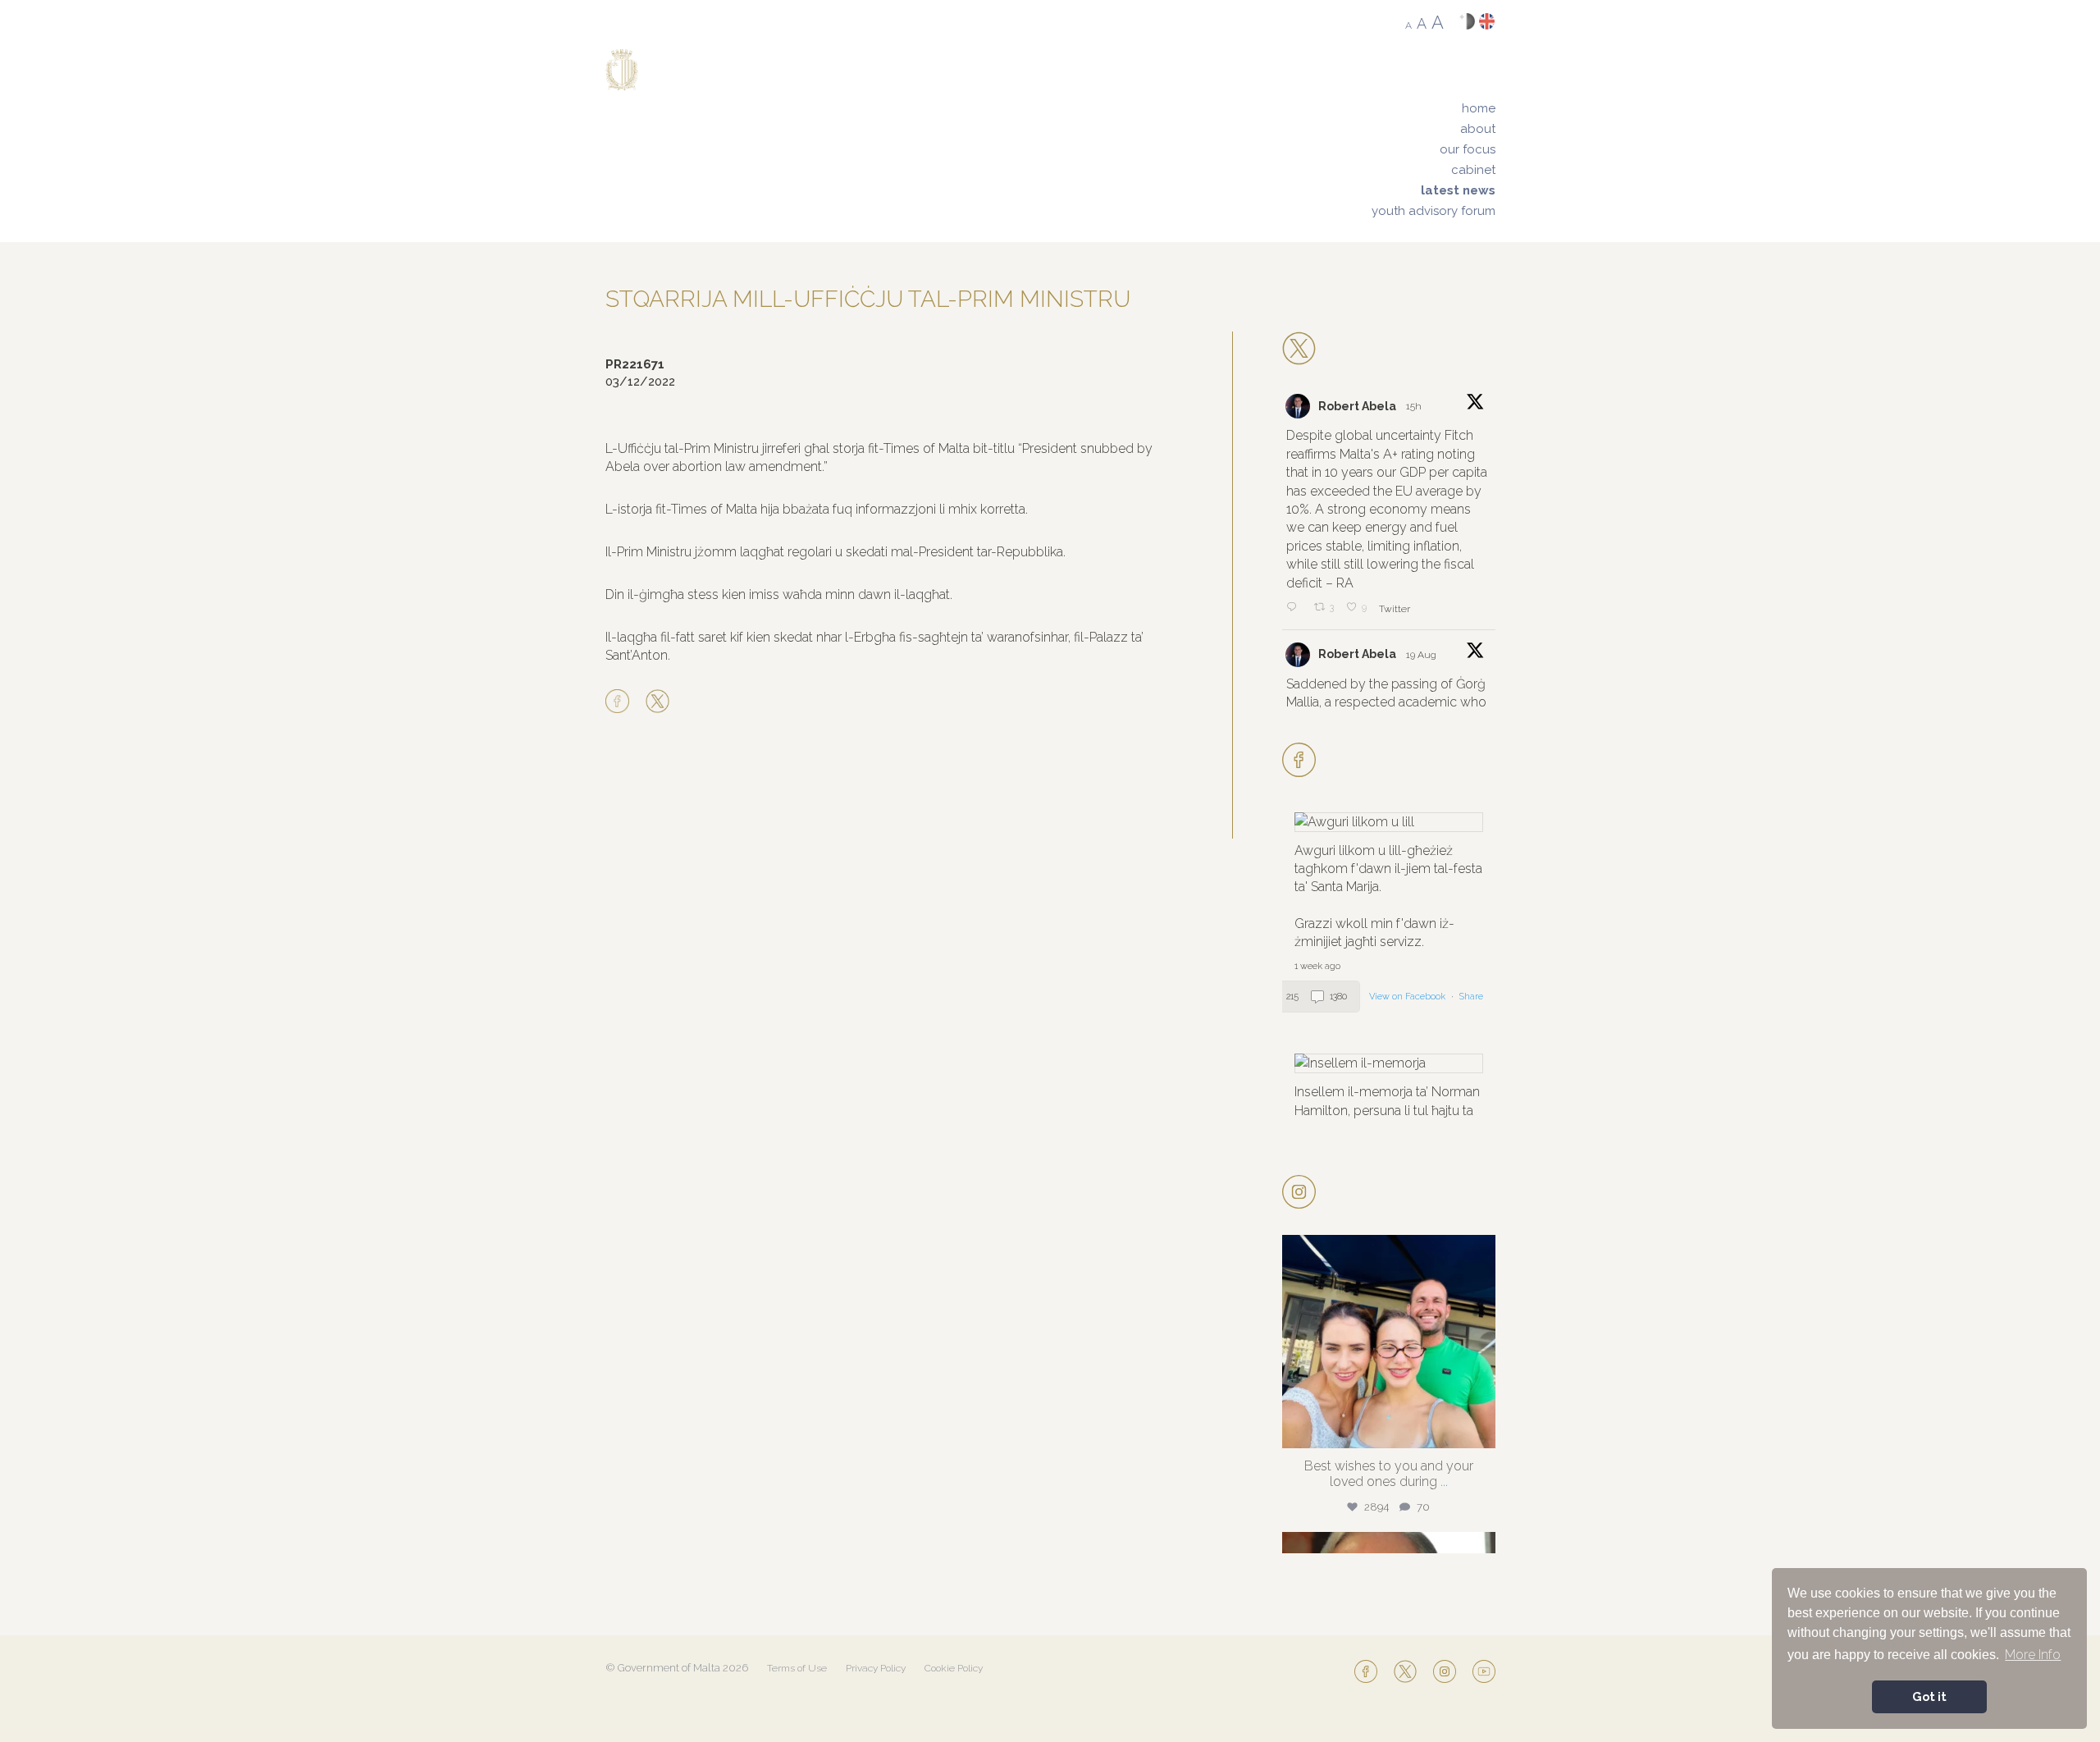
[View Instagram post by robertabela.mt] (1479, 1428)
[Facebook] (621, 702)
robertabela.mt (1386, 1252)
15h (1415, 406)
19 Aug (1422, 655)
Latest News (1458, 190)
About (1478, 129)
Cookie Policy (954, 1668)
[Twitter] (657, 702)
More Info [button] (2033, 1655)
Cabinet (1473, 170)
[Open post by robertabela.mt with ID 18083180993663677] (1389, 1342)
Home (1479, 108)
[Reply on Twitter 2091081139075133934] (1296, 608)
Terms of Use (797, 1668)
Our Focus (1468, 149)
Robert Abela (1357, 406)
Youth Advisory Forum (1433, 211)
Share (1471, 997)
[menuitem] (1433, 109)
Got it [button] (1929, 1696)
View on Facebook (1408, 997)
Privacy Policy (876, 1668)
